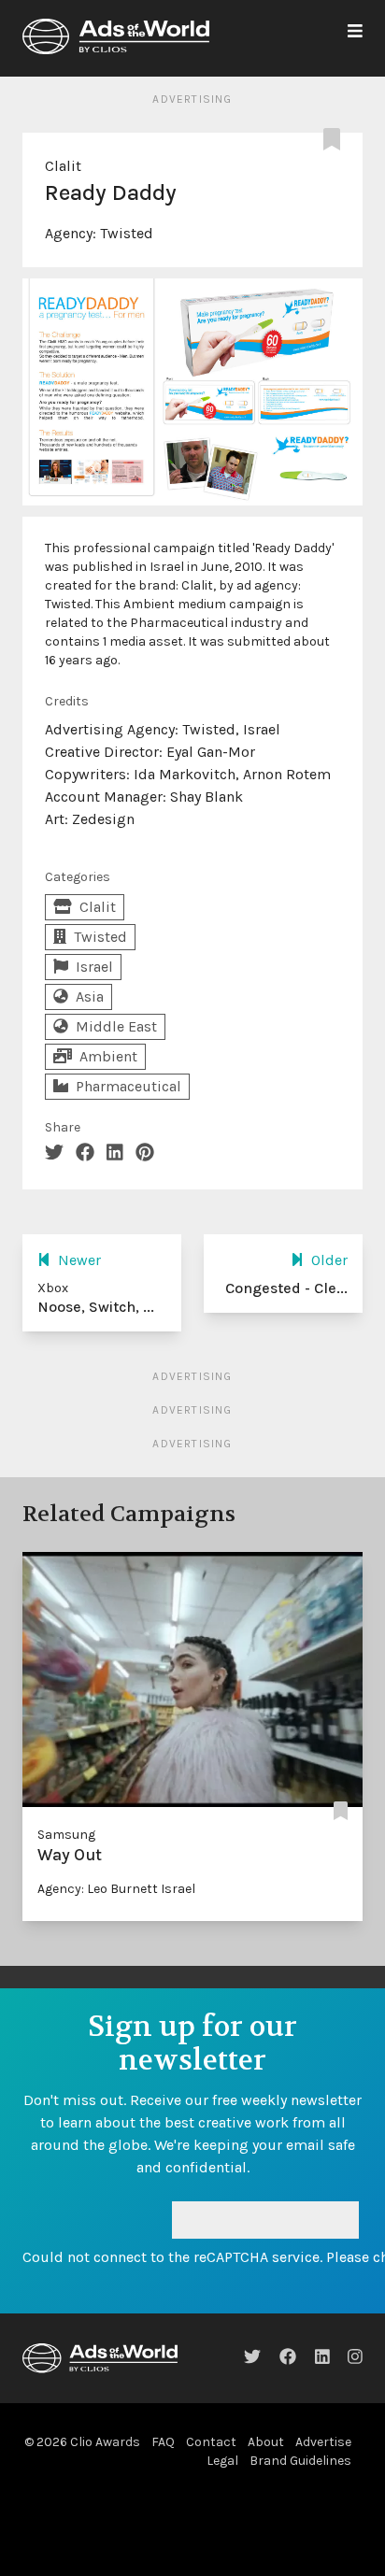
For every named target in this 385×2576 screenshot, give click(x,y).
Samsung (66, 1835)
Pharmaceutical (128, 1086)
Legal (222, 2461)
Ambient (108, 1056)
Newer (79, 1260)
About (266, 2442)
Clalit (63, 166)
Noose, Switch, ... (96, 1307)
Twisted (127, 233)
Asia (90, 996)
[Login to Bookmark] (335, 140)
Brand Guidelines (300, 2461)
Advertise (323, 2442)
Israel (94, 967)
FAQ (163, 2442)
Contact (211, 2442)
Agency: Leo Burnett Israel (116, 1889)
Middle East (116, 1026)
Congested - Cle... (286, 1288)
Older (329, 1260)
